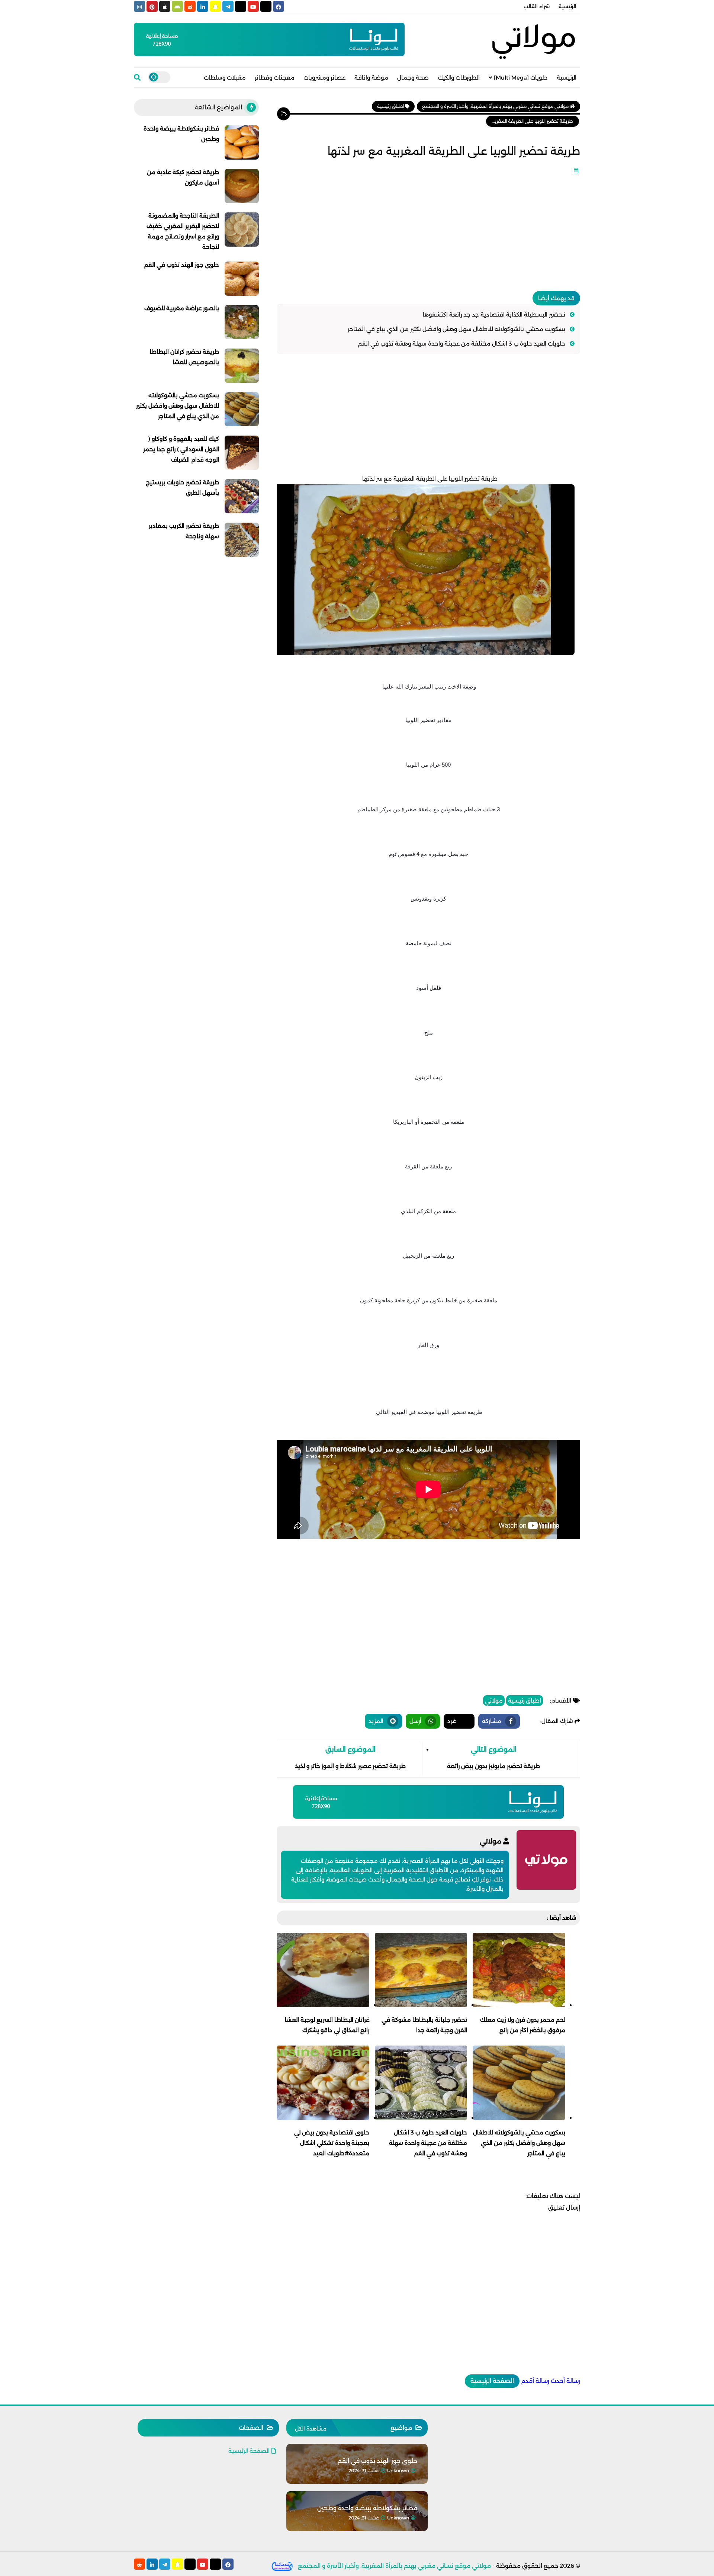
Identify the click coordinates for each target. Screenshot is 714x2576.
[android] (177, 6)
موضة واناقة (371, 78)
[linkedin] (203, 6)
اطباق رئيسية (525, 1701)
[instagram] (139, 6)
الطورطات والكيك (459, 78)
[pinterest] (152, 6)
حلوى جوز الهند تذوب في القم (182, 265)
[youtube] (253, 6)
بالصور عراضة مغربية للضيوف (182, 308)
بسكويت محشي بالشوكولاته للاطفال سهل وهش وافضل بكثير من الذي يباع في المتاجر (456, 329)
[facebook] (279, 6)
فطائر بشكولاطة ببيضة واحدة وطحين (367, 2508)
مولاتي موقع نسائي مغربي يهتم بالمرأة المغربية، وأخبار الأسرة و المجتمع (394, 2566)
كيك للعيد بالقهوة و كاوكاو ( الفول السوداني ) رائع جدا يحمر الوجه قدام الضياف (181, 449)
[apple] (165, 6)
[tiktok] (241, 6)
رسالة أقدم (535, 2381)
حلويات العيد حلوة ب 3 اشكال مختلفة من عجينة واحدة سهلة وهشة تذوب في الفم (462, 344)
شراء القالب (537, 6)
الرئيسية (567, 6)
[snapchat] (215, 6)
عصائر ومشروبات (324, 78)
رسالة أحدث (565, 2381)
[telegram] (228, 6)
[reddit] (190, 6)
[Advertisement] (428, 230)
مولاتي (494, 1701)
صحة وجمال (413, 78)
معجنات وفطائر (275, 78)
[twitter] (266, 6)
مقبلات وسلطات (225, 78)
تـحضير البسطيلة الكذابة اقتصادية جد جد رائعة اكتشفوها (494, 315)
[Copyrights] (282, 2566)
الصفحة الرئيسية (492, 2381)
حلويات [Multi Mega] (521, 78)
